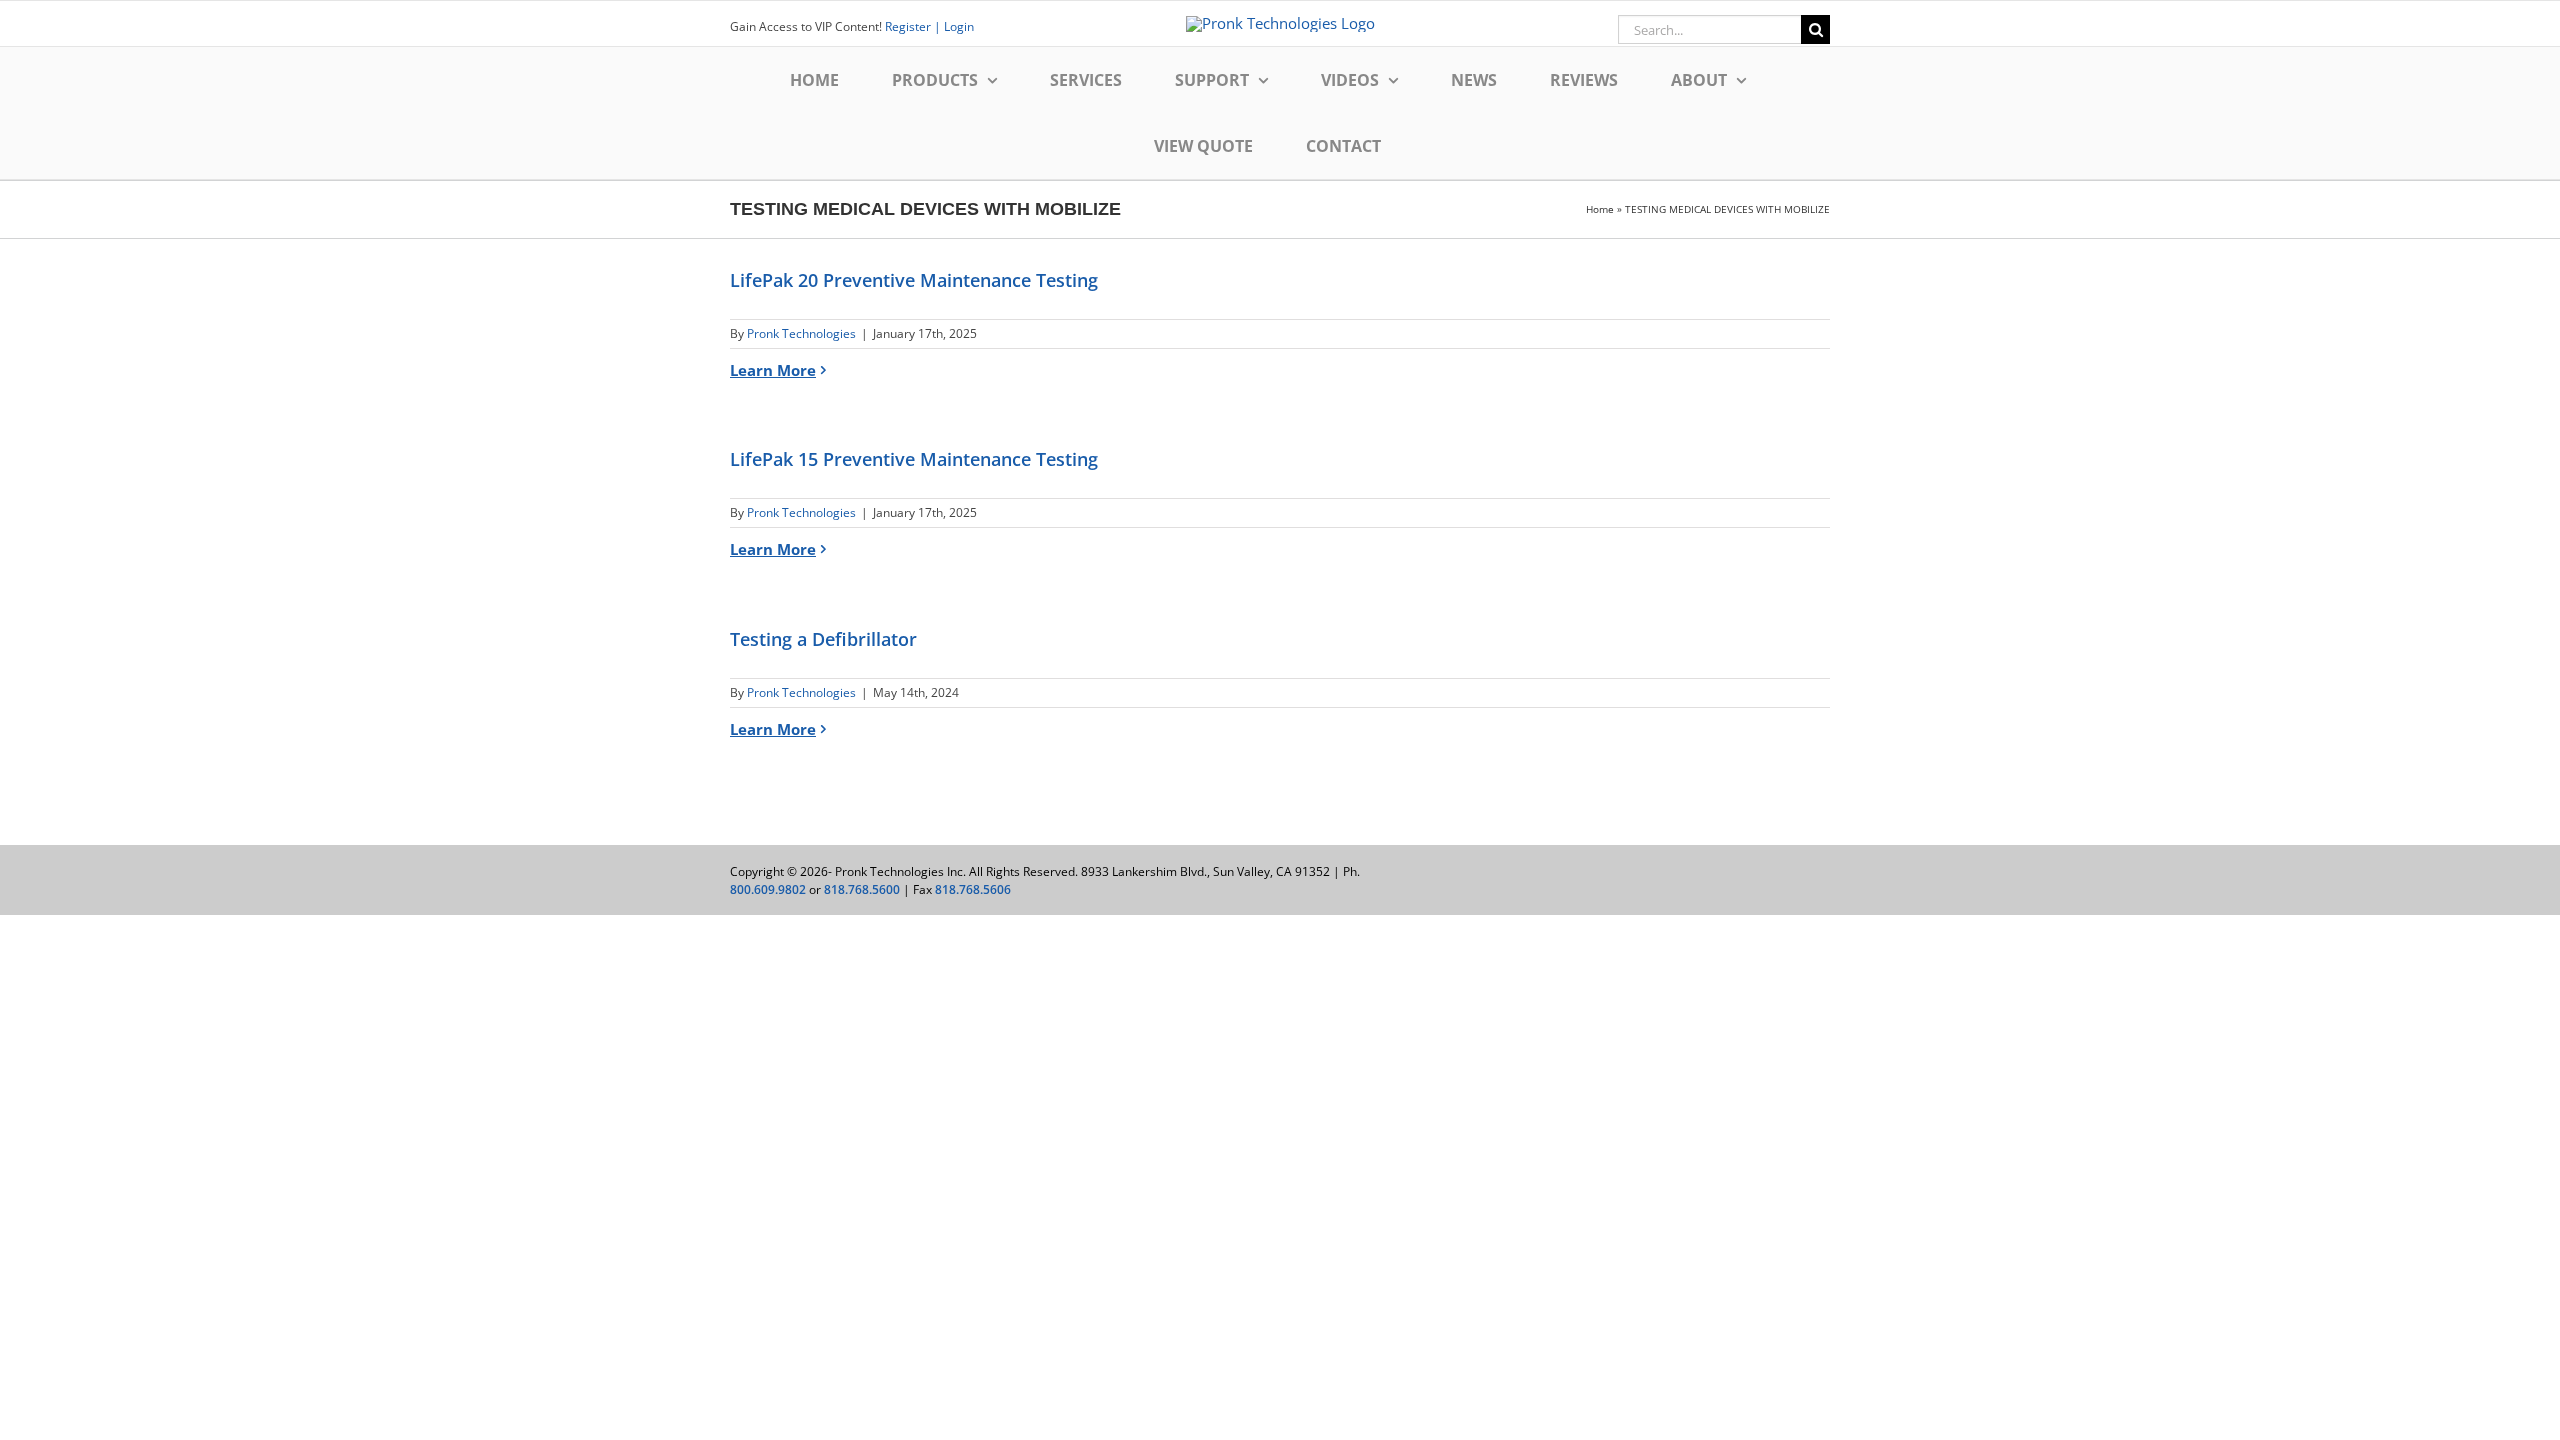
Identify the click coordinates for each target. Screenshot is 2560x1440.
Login (957, 26)
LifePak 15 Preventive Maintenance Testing (914, 459)
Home (1600, 209)
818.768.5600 (862, 889)
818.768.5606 (973, 889)
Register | (913, 26)
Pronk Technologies (801, 333)
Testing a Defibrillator (823, 639)
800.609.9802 (768, 889)
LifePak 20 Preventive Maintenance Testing (914, 280)
